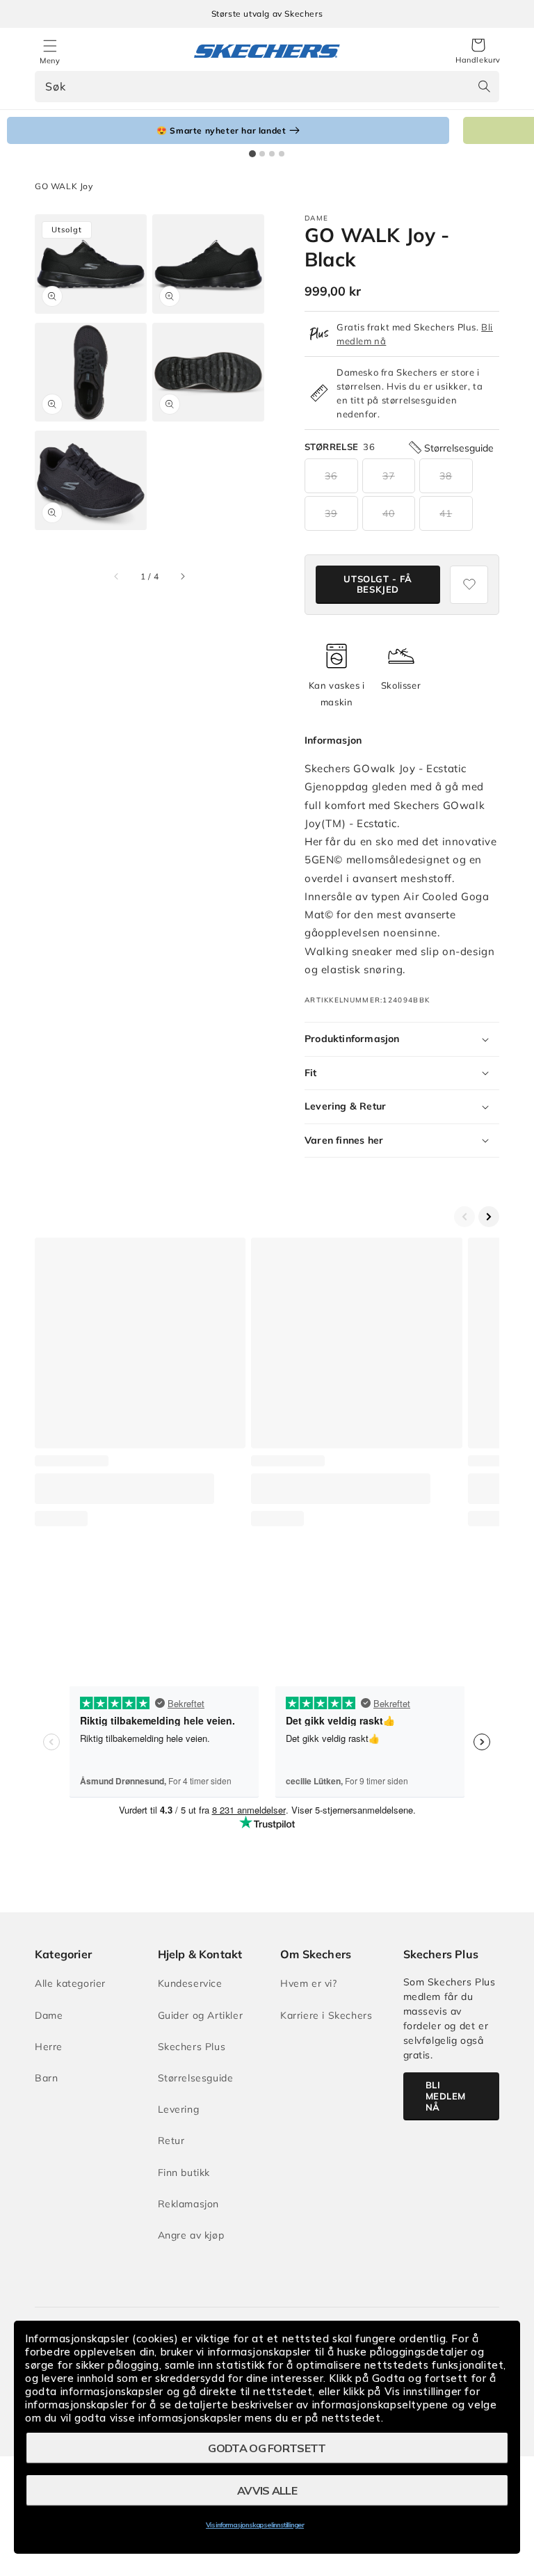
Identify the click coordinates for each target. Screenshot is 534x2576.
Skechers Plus (192, 2047)
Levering (179, 2109)
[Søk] (484, 86)
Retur (171, 2141)
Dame (49, 2015)
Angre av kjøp (191, 2235)
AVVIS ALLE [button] (267, 2490)
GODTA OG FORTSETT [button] (267, 2448)
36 (331, 476)
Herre (49, 2047)
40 (389, 513)
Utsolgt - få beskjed (378, 584)
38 (446, 476)
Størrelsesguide (196, 2078)
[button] (478, 51)
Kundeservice (190, 1983)
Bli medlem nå (446, 2096)
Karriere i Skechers (326, 2015)
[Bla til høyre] (182, 577)
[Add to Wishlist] (469, 585)
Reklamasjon (189, 2204)
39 (331, 513)
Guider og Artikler (201, 2015)
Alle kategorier (70, 1983)
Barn (46, 2078)
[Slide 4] (282, 154)
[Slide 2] (262, 154)
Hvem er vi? (309, 1983)
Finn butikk (184, 2173)
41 (446, 513)
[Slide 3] (272, 154)
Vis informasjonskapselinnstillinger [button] (255, 2525)
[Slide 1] (252, 154)
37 (389, 476)
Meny (50, 61)
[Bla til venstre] (117, 577)
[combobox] (267, 87)
